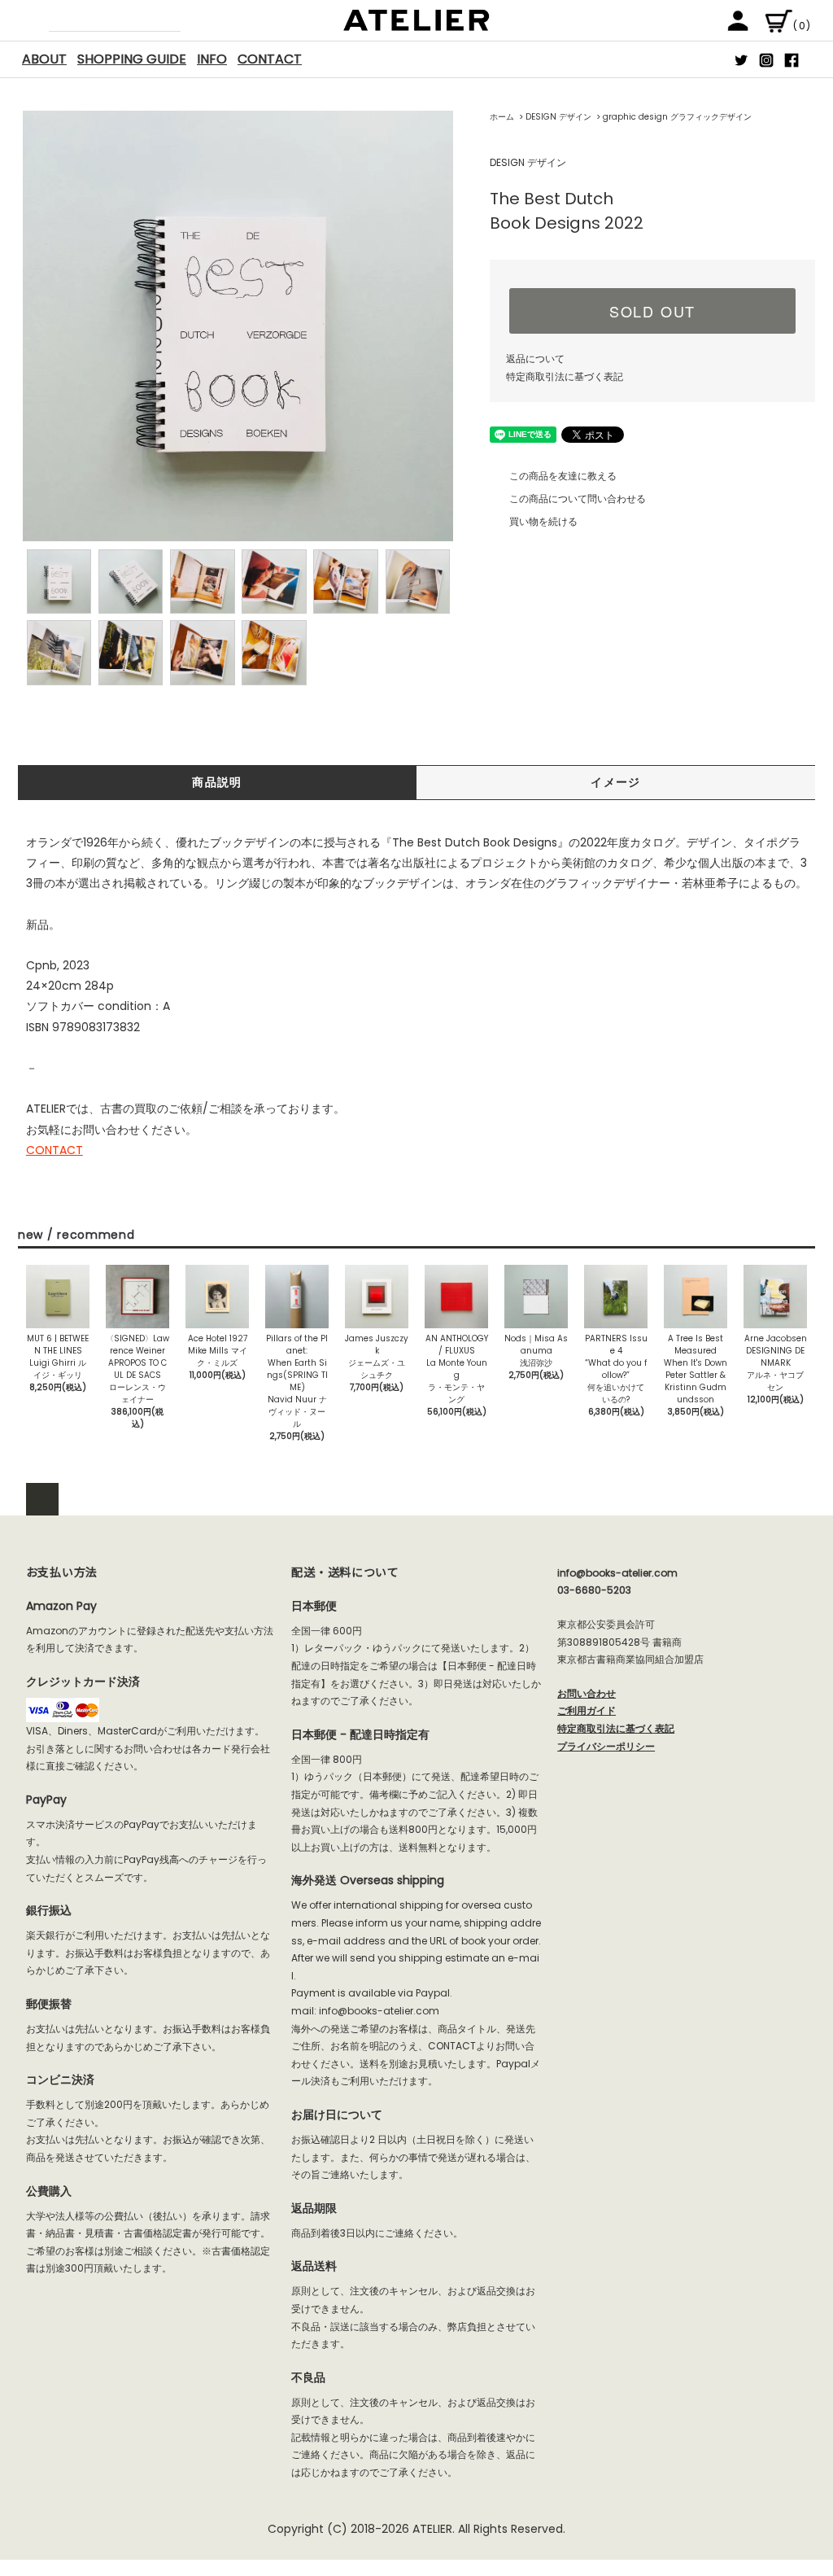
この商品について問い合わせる (578, 499)
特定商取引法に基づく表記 (565, 376)
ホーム (502, 117)
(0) (802, 26)
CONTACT (270, 59)
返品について (535, 359)
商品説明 (217, 782)
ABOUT (44, 59)
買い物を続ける (543, 521)
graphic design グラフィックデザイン (677, 117)
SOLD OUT (652, 311)
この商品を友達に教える (563, 476)
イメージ (616, 782)
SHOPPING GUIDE (132, 59)
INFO (212, 59)
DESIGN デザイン (558, 117)
